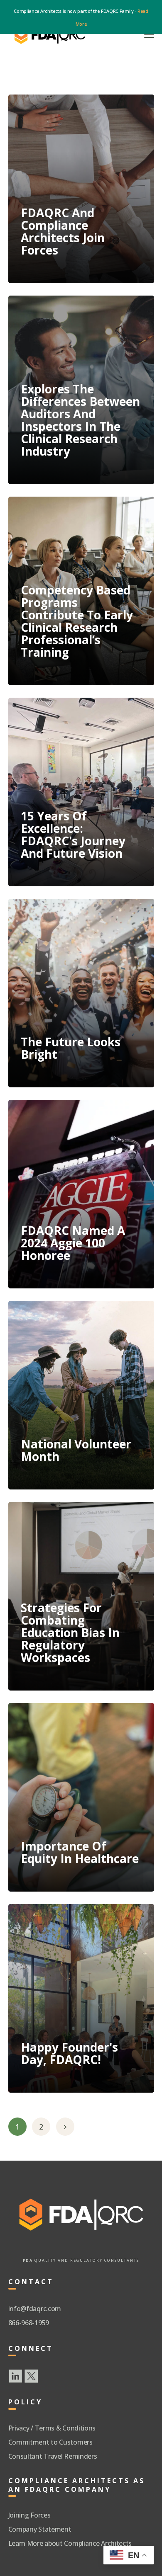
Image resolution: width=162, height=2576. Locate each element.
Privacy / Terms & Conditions (52, 2428)
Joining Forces (29, 2515)
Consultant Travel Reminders (53, 2456)
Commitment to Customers (50, 2442)
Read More (55, 260)
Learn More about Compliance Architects (70, 2543)
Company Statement (40, 2529)
